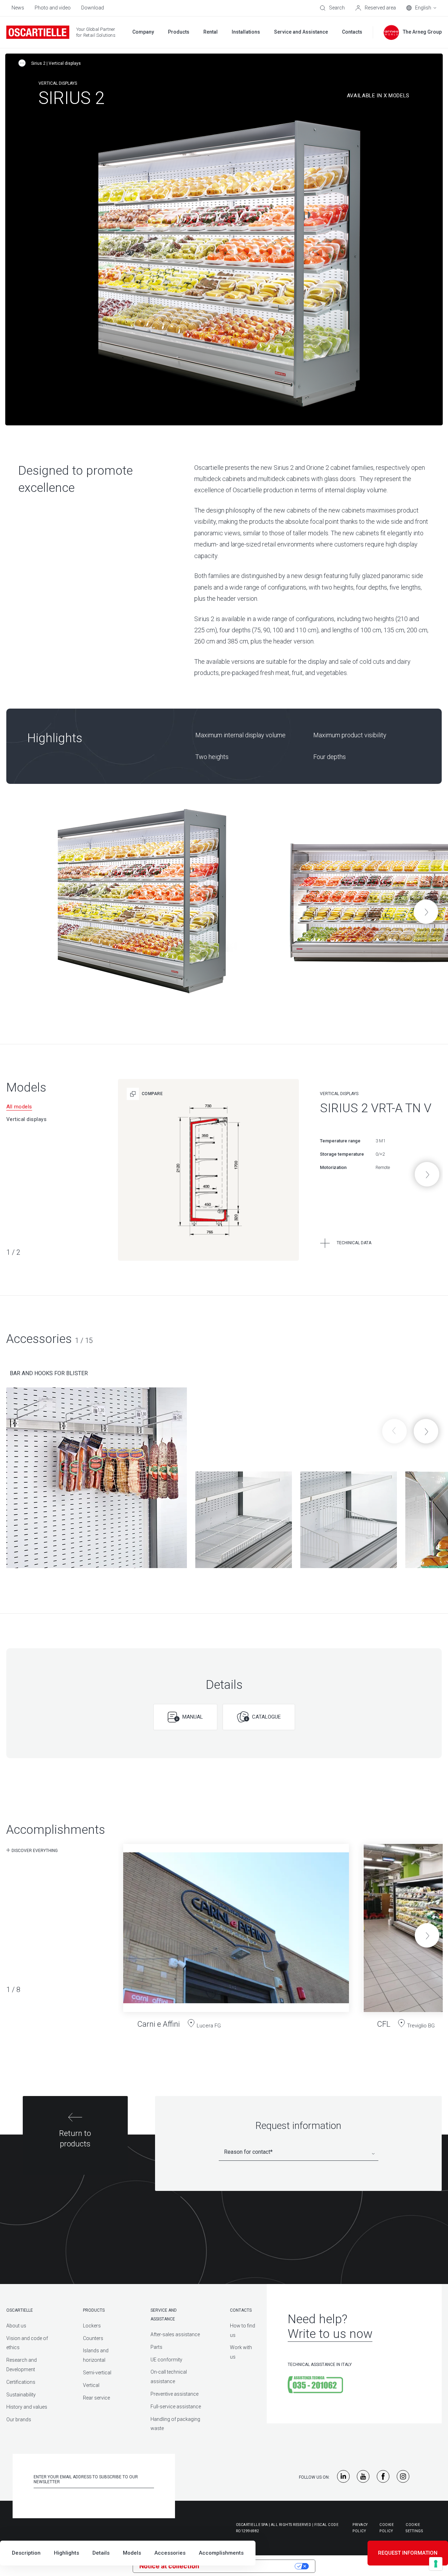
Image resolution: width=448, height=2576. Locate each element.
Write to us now (330, 2334)
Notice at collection (169, 2566)
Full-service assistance (176, 2407)
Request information (408, 2553)
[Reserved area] (376, 8)
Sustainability (21, 2395)
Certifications (21, 2382)
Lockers (92, 2326)
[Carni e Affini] (236, 1931)
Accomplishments (221, 2553)
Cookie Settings (414, 2528)
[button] (426, 912)
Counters (93, 2338)
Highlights (66, 2553)
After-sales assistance (175, 2334)
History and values (27, 2407)
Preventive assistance (174, 2394)
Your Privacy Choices (251, 2566)
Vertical (91, 2385)
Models (132, 2553)
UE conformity (166, 2360)
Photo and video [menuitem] (53, 8)
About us (16, 2326)
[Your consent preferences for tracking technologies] (436, 2564)
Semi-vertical (97, 2373)
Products (94, 2310)
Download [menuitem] (93, 8)
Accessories (170, 2553)
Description (26, 2553)
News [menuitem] (18, 8)
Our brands (19, 2420)
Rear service (96, 2398)
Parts (156, 2347)
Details (101, 2553)
